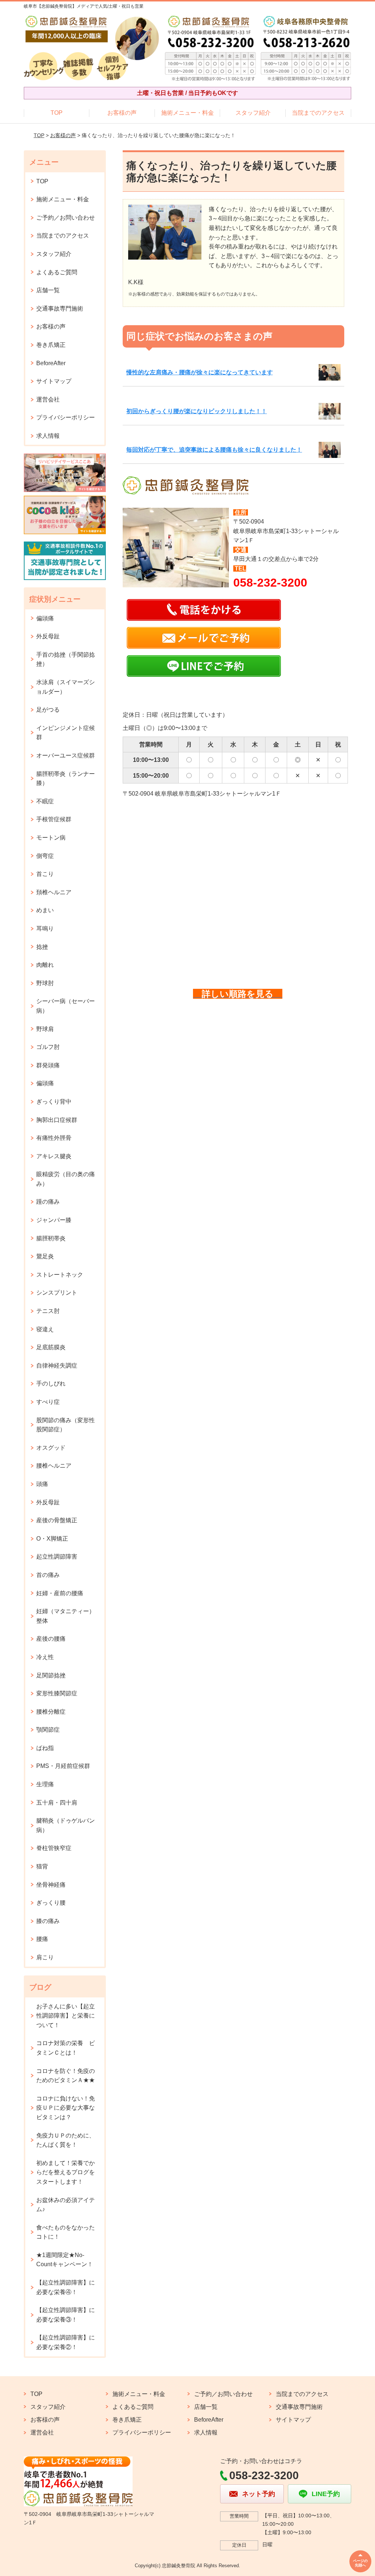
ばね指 (45, 1748)
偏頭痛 (45, 618)
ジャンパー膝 (54, 1220)
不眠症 (45, 801)
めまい (45, 910)
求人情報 (48, 436)
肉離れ (45, 965)
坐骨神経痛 (51, 1885)
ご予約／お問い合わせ (66, 218)
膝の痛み (48, 1921)
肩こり (45, 1957)
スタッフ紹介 (253, 113)
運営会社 (48, 399)
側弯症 (45, 856)
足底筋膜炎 (51, 1347)
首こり (45, 874)
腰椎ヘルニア (54, 1466)
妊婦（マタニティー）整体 (66, 1616)
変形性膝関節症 (57, 1693)
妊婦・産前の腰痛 (60, 1593)
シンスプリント (57, 1293)
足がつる (48, 710)
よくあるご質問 (57, 272)
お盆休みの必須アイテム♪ (66, 2205)
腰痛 (42, 1939)
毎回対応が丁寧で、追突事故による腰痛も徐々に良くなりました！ (214, 450)
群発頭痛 (48, 1065)
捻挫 (42, 947)
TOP (57, 113)
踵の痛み (48, 1202)
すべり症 (48, 1402)
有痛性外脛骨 (54, 1138)
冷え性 (45, 1657)
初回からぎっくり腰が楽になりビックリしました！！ (197, 411)
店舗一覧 (48, 290)
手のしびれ (51, 1384)
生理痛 (45, 1784)
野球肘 (45, 983)
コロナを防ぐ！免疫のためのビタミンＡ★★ (66, 2076)
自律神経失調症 (57, 1366)
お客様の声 (122, 113)
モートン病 (51, 838)
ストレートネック (60, 1275)
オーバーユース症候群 (66, 755)
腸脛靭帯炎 (51, 1238)
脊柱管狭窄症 (54, 1848)
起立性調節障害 (57, 1557)
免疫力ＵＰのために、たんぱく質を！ (66, 2140)
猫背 (42, 1866)
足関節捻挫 (51, 1675)
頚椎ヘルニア (54, 892)
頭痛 (42, 1484)
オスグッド (51, 1448)
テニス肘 (48, 1311)
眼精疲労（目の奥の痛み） (66, 1179)
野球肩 (45, 1029)
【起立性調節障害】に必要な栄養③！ (66, 2315)
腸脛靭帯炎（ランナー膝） (66, 779)
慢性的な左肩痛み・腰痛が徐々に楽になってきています (200, 372)
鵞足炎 (45, 1256)
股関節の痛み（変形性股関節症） (66, 1425)
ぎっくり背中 (54, 1102)
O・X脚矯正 (52, 1539)
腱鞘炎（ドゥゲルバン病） (66, 1825)
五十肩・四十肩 (57, 1803)
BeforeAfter (51, 363)
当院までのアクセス (318, 113)
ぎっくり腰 (51, 1903)
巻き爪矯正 (51, 345)
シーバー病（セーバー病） (66, 1006)
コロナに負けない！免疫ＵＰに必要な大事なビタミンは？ (66, 2108)
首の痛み (48, 1575)
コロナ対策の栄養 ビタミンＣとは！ (66, 2048)
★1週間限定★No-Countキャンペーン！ (65, 2260)
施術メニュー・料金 (187, 113)
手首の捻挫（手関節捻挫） (66, 659)
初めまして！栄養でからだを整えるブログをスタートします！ (66, 2172)
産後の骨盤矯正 (57, 1520)
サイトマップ (54, 381)
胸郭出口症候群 (57, 1120)
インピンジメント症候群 (66, 733)
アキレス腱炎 (54, 1156)
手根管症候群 (54, 819)
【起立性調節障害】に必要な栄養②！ (66, 2342)
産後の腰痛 (51, 1639)
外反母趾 (48, 636)
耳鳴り (45, 929)
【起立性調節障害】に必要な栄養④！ (66, 2287)
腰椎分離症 (51, 1712)
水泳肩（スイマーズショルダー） (66, 687)
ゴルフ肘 (48, 1047)
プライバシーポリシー (66, 417)
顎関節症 (48, 1730)
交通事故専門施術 (60, 309)
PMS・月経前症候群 (63, 1766)
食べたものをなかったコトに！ (66, 2232)
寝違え (45, 1329)
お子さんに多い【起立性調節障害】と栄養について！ (66, 2016)
